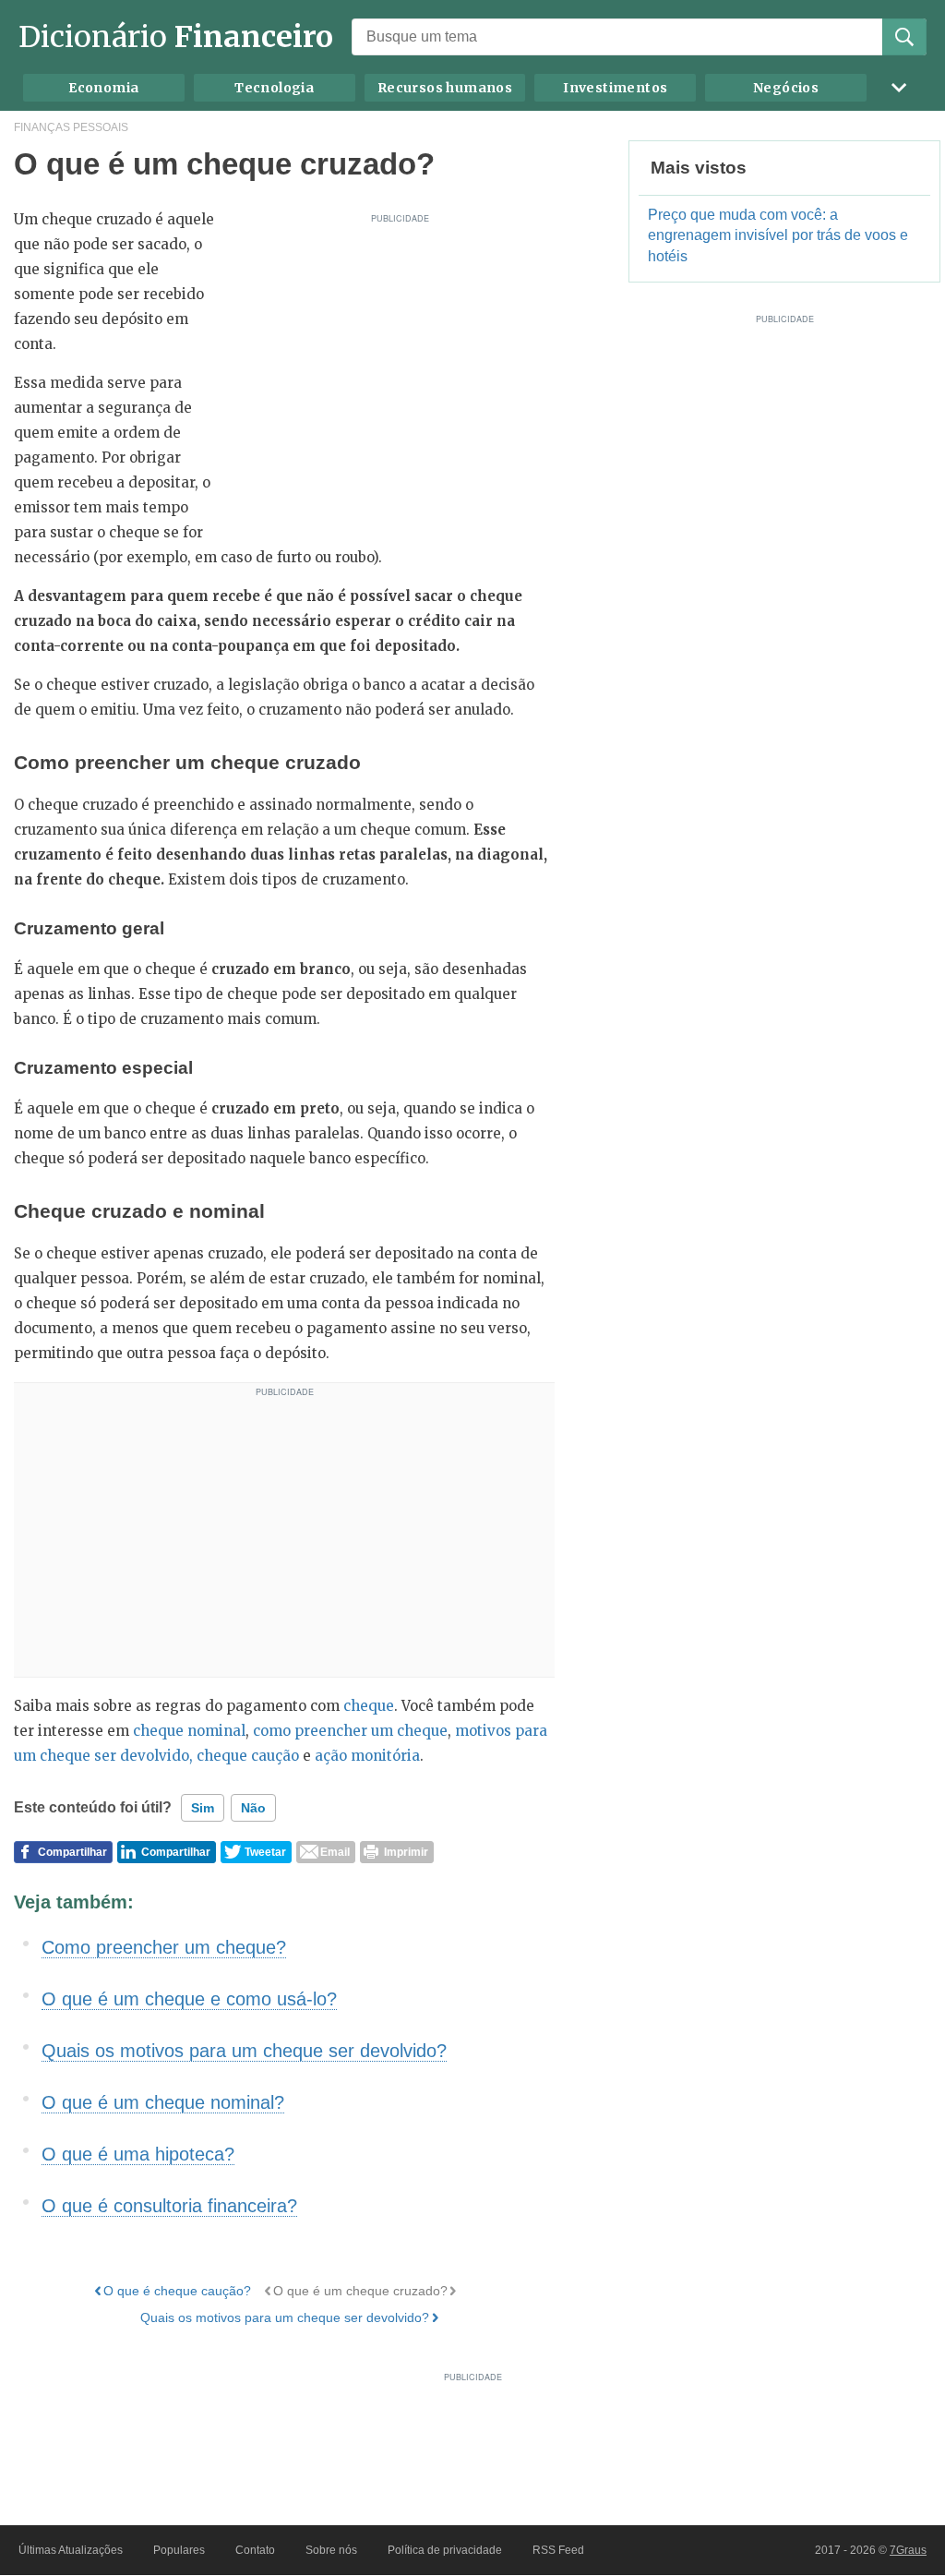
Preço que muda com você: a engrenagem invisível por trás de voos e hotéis (778, 236)
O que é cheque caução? (177, 2291)
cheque (369, 1706)
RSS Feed (558, 2550)
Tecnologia (274, 88)
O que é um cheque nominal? (163, 2102)
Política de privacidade (445, 2550)
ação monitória (367, 1756)
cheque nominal (189, 1731)
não (253, 1808)
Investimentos (615, 88)
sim (203, 1808)
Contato (255, 2550)
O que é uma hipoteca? (138, 2154)
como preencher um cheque (350, 1731)
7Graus (908, 2550)
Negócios (786, 88)
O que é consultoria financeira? (169, 2206)
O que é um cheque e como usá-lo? (189, 1999)
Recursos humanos (445, 88)
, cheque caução (244, 1756)
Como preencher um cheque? (164, 1947)
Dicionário (176, 37)
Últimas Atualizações (71, 2550)
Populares (179, 2550)
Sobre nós (331, 2550)
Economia (103, 88)
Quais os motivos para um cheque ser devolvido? (244, 2051)
